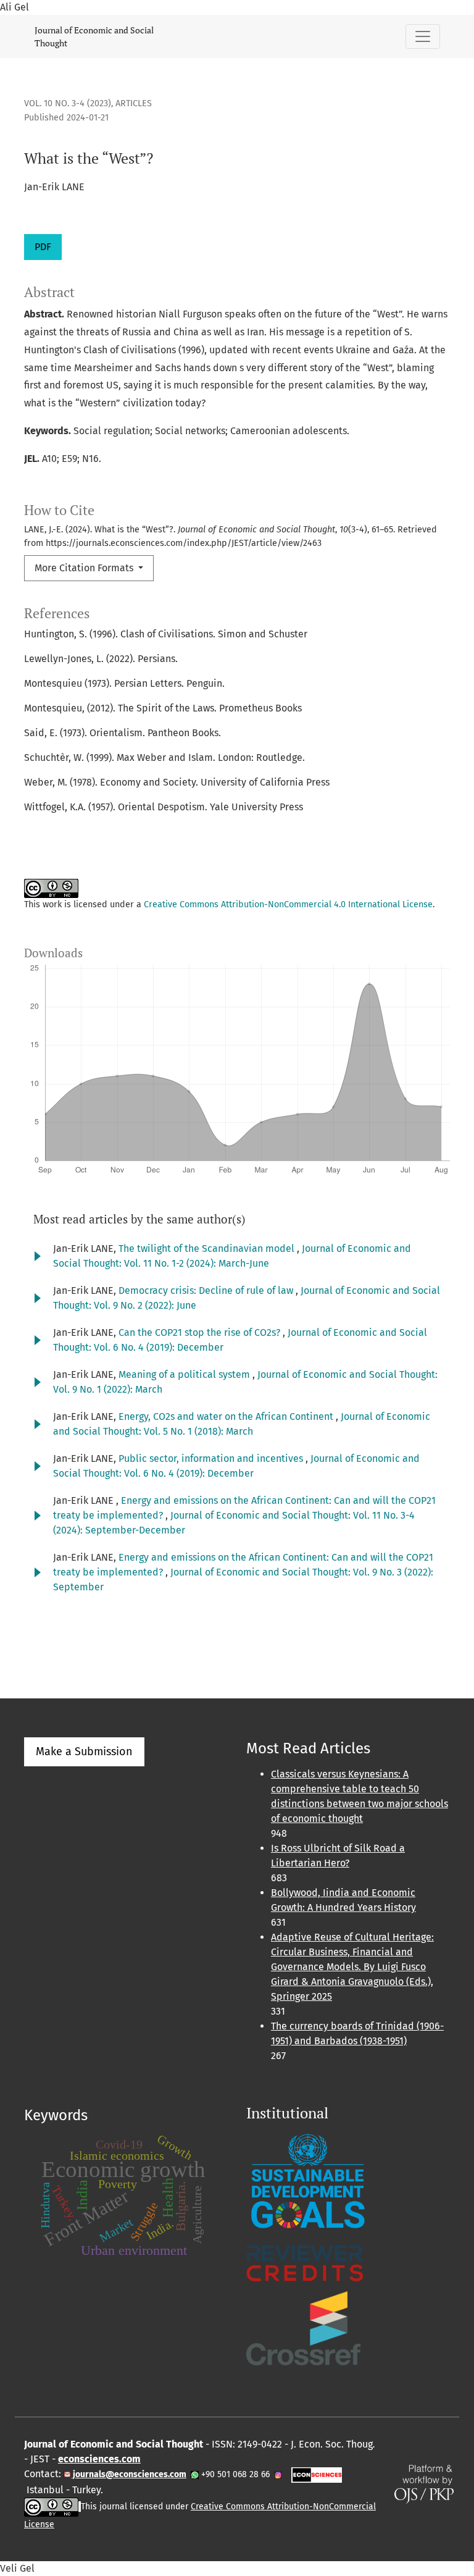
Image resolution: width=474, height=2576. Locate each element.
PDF (43, 247)
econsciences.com (99, 2459)
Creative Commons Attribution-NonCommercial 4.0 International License (288, 904)
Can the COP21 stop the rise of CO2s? (201, 1332)
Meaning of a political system (185, 1374)
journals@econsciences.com (129, 2474)
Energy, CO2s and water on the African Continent (227, 1416)
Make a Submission (84, 1752)
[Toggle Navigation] (423, 36)
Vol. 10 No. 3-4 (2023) (68, 103)
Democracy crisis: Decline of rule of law (207, 1290)
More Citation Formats (85, 568)
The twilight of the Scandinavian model (208, 1248)
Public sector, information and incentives (212, 1458)
